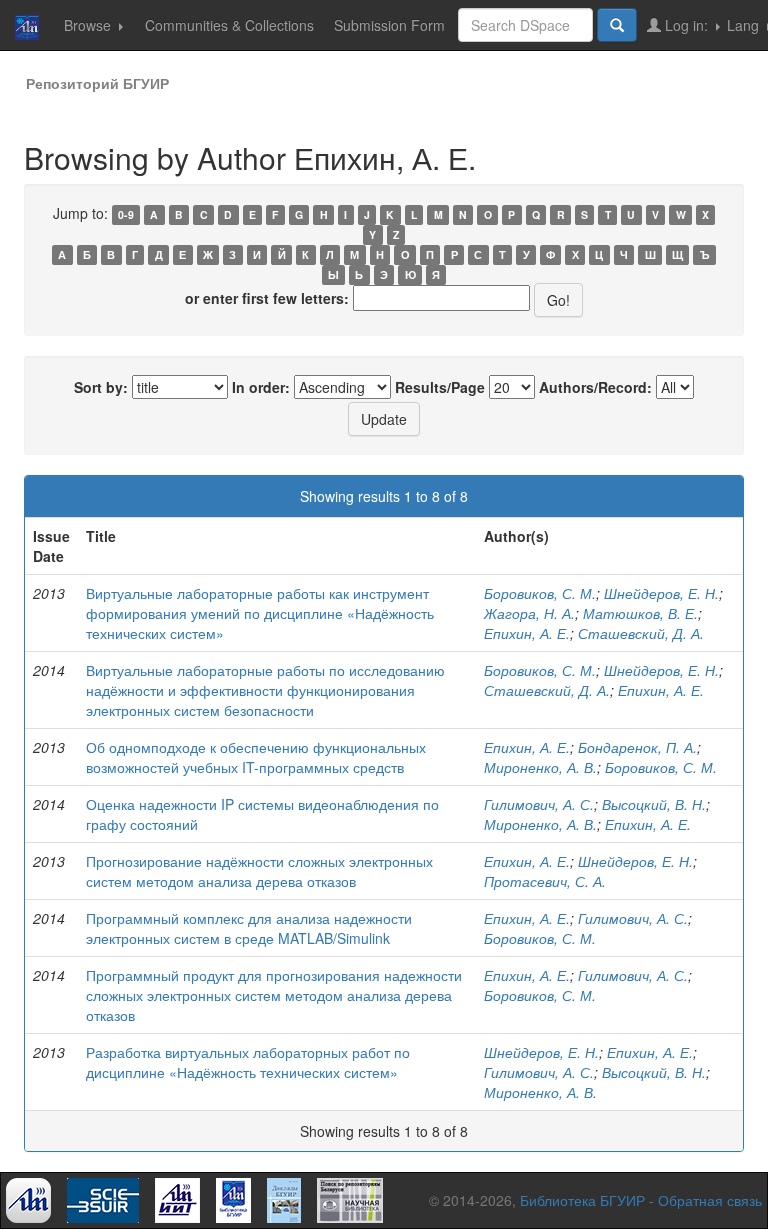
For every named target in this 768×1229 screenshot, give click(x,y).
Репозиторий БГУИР (97, 83)
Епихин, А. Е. (527, 633)
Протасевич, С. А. (545, 881)
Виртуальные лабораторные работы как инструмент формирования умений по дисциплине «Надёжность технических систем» (260, 613)
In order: (261, 387)
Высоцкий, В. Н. (654, 804)
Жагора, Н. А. (529, 613)
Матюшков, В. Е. (640, 613)
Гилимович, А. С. (539, 804)
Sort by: (101, 387)
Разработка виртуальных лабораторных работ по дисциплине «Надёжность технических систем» (248, 1062)
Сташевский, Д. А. (641, 633)
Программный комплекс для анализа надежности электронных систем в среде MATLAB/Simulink (249, 928)
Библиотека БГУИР (582, 1200)
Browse (89, 25)
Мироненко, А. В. (540, 767)
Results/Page (440, 387)
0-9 (126, 214)
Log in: (686, 25)
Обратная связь (710, 1200)
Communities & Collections (229, 25)
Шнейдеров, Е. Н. (661, 593)
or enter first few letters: (267, 298)
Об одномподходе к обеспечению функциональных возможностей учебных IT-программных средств (256, 757)
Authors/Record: (595, 387)
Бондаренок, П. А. (637, 747)
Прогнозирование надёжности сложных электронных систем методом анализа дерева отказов (259, 871)
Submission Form (389, 25)
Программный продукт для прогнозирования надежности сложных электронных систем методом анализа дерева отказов (274, 995)
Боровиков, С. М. (540, 593)
